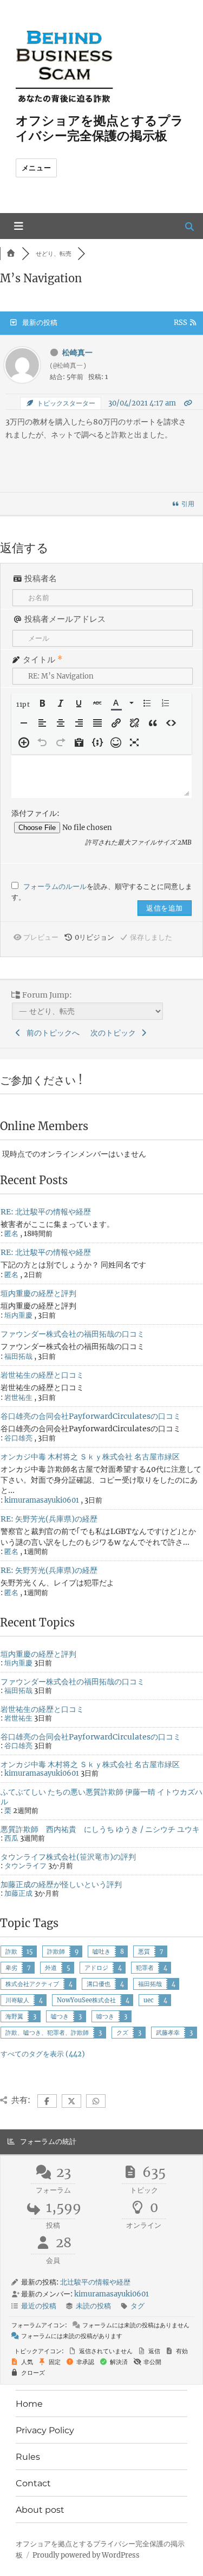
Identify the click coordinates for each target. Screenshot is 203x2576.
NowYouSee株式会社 (86, 2000)
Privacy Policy (45, 2430)
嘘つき (60, 2016)
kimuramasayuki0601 (42, 1500)
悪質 (144, 1951)
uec (149, 2000)
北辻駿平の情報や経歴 (95, 2282)
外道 (51, 1968)
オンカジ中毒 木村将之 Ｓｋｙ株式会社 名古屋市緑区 (90, 1457)
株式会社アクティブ (32, 1984)
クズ (122, 2033)
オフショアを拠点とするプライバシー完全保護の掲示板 (100, 128)
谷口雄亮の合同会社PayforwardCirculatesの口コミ (91, 1416)
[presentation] (24, 704)
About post (40, 2510)
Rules (28, 2457)
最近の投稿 (39, 2306)
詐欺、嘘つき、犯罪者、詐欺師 (47, 2033)
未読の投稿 (93, 2306)
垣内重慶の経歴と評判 (38, 1293)
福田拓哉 (150, 1984)
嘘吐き (101, 1951)
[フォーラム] (11, 254)
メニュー (36, 168)
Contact (33, 2483)
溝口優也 (99, 1984)
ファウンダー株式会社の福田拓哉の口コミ (73, 1334)
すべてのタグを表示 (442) (43, 2054)
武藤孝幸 (168, 2033)
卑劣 (11, 1968)
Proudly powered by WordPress (86, 2555)
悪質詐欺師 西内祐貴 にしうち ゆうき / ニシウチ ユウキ (100, 1829)
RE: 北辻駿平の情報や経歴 (46, 1212)
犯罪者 (145, 1968)
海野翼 (14, 2016)
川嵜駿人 (17, 2000)
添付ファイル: (35, 813)
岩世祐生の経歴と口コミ (42, 1375)
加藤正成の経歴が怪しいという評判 (61, 1884)
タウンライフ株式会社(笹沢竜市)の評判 (68, 1857)
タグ (137, 2306)
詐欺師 (56, 1951)
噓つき (105, 2016)
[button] (24, 704)
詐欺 (11, 1951)
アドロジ (96, 1968)
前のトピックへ (51, 1033)
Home (29, 2404)
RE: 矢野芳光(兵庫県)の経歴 (49, 1519)
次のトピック (115, 1033)
